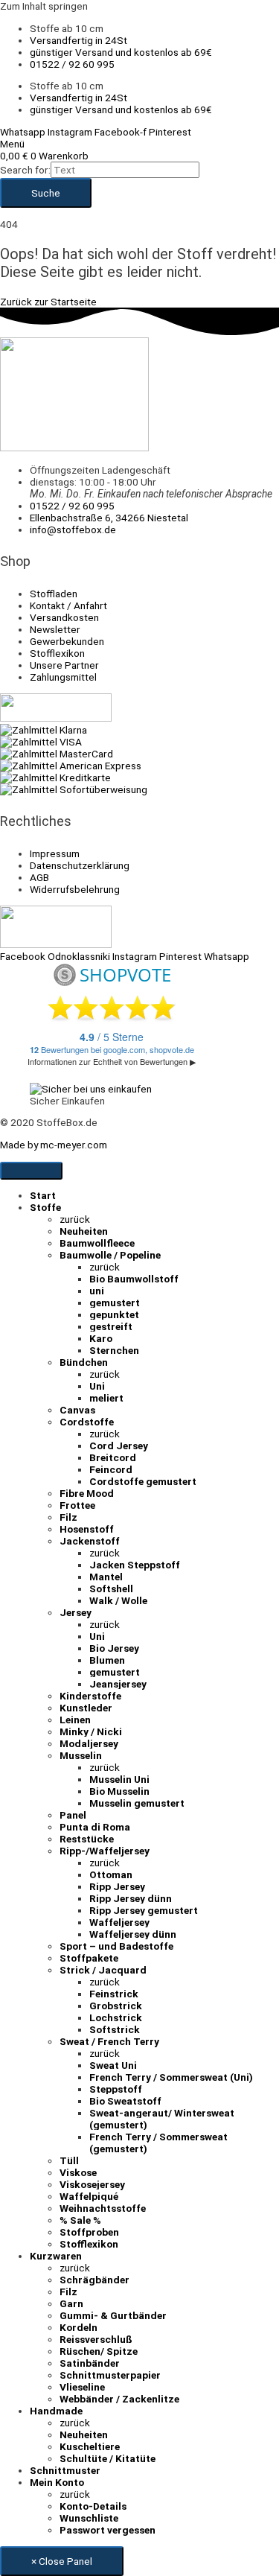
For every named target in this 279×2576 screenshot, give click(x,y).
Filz (68, 1517)
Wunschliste (89, 2518)
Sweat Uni (113, 2065)
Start (43, 1195)
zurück (75, 1219)
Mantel (106, 1577)
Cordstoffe (87, 1422)
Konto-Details (93, 2506)
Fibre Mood (87, 1493)
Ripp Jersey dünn (131, 1898)
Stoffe (45, 1207)
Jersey (76, 1612)
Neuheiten (84, 1231)
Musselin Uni (119, 1779)
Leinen (75, 1720)
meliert (106, 1398)
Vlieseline (82, 2387)
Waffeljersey (119, 1922)
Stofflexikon (89, 2244)
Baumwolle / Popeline (110, 1255)
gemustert (115, 1303)
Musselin (81, 1755)
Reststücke (87, 1839)
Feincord (111, 1469)
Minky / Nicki (91, 1731)
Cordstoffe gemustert (143, 1481)
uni (97, 1291)
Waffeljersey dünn (133, 1934)
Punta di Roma (95, 1827)
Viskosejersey (92, 2184)
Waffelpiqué (89, 2196)
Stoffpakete (89, 1958)
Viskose (78, 2172)
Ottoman (111, 1874)
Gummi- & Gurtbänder (113, 2315)
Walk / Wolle (118, 1600)
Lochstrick (116, 2017)
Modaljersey (89, 1743)
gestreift (111, 1326)
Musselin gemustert (137, 1803)
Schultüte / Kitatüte (108, 2458)
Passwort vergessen (108, 2530)
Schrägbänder (94, 2280)
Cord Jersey (119, 1446)
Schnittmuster (65, 2470)
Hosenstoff (87, 1529)
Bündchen (84, 1362)
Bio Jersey (114, 1648)
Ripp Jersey (117, 1886)
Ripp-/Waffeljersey (105, 1851)
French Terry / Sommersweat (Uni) (171, 2077)
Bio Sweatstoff (125, 2101)
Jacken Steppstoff (135, 1565)
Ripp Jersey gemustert (144, 1910)
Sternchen (114, 1350)
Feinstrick (114, 1994)
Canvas (77, 1410)
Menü (12, 144)
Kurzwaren (56, 2256)
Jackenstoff (90, 1541)
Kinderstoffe (90, 1696)
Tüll (69, 2160)
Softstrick (115, 2029)
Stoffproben (89, 2232)
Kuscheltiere (90, 2446)
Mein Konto (57, 2482)
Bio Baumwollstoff (134, 1279)
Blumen (107, 1660)
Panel (73, 1815)
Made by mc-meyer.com (54, 1145)
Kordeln (78, 2327)
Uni (97, 1386)
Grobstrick (116, 2006)
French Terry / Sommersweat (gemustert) (158, 2143)
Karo (101, 1338)
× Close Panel (62, 2561)
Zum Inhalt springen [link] (44, 6)
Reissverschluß (96, 2339)
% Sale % (80, 2220)
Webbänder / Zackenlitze (119, 2399)
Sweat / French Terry (109, 2041)
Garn (71, 2303)
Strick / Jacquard (103, 1970)
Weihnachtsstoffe (103, 2208)
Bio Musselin (119, 1791)
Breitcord (113, 1457)
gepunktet (114, 1314)
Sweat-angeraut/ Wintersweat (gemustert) (162, 2119)
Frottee (77, 1505)
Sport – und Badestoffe (116, 1946)
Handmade (56, 2411)
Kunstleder (86, 1708)
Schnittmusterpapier (110, 2375)
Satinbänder (90, 2363)
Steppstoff (116, 2089)
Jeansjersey (118, 1684)
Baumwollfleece (97, 1243)
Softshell (111, 1588)
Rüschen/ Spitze (99, 2351)
